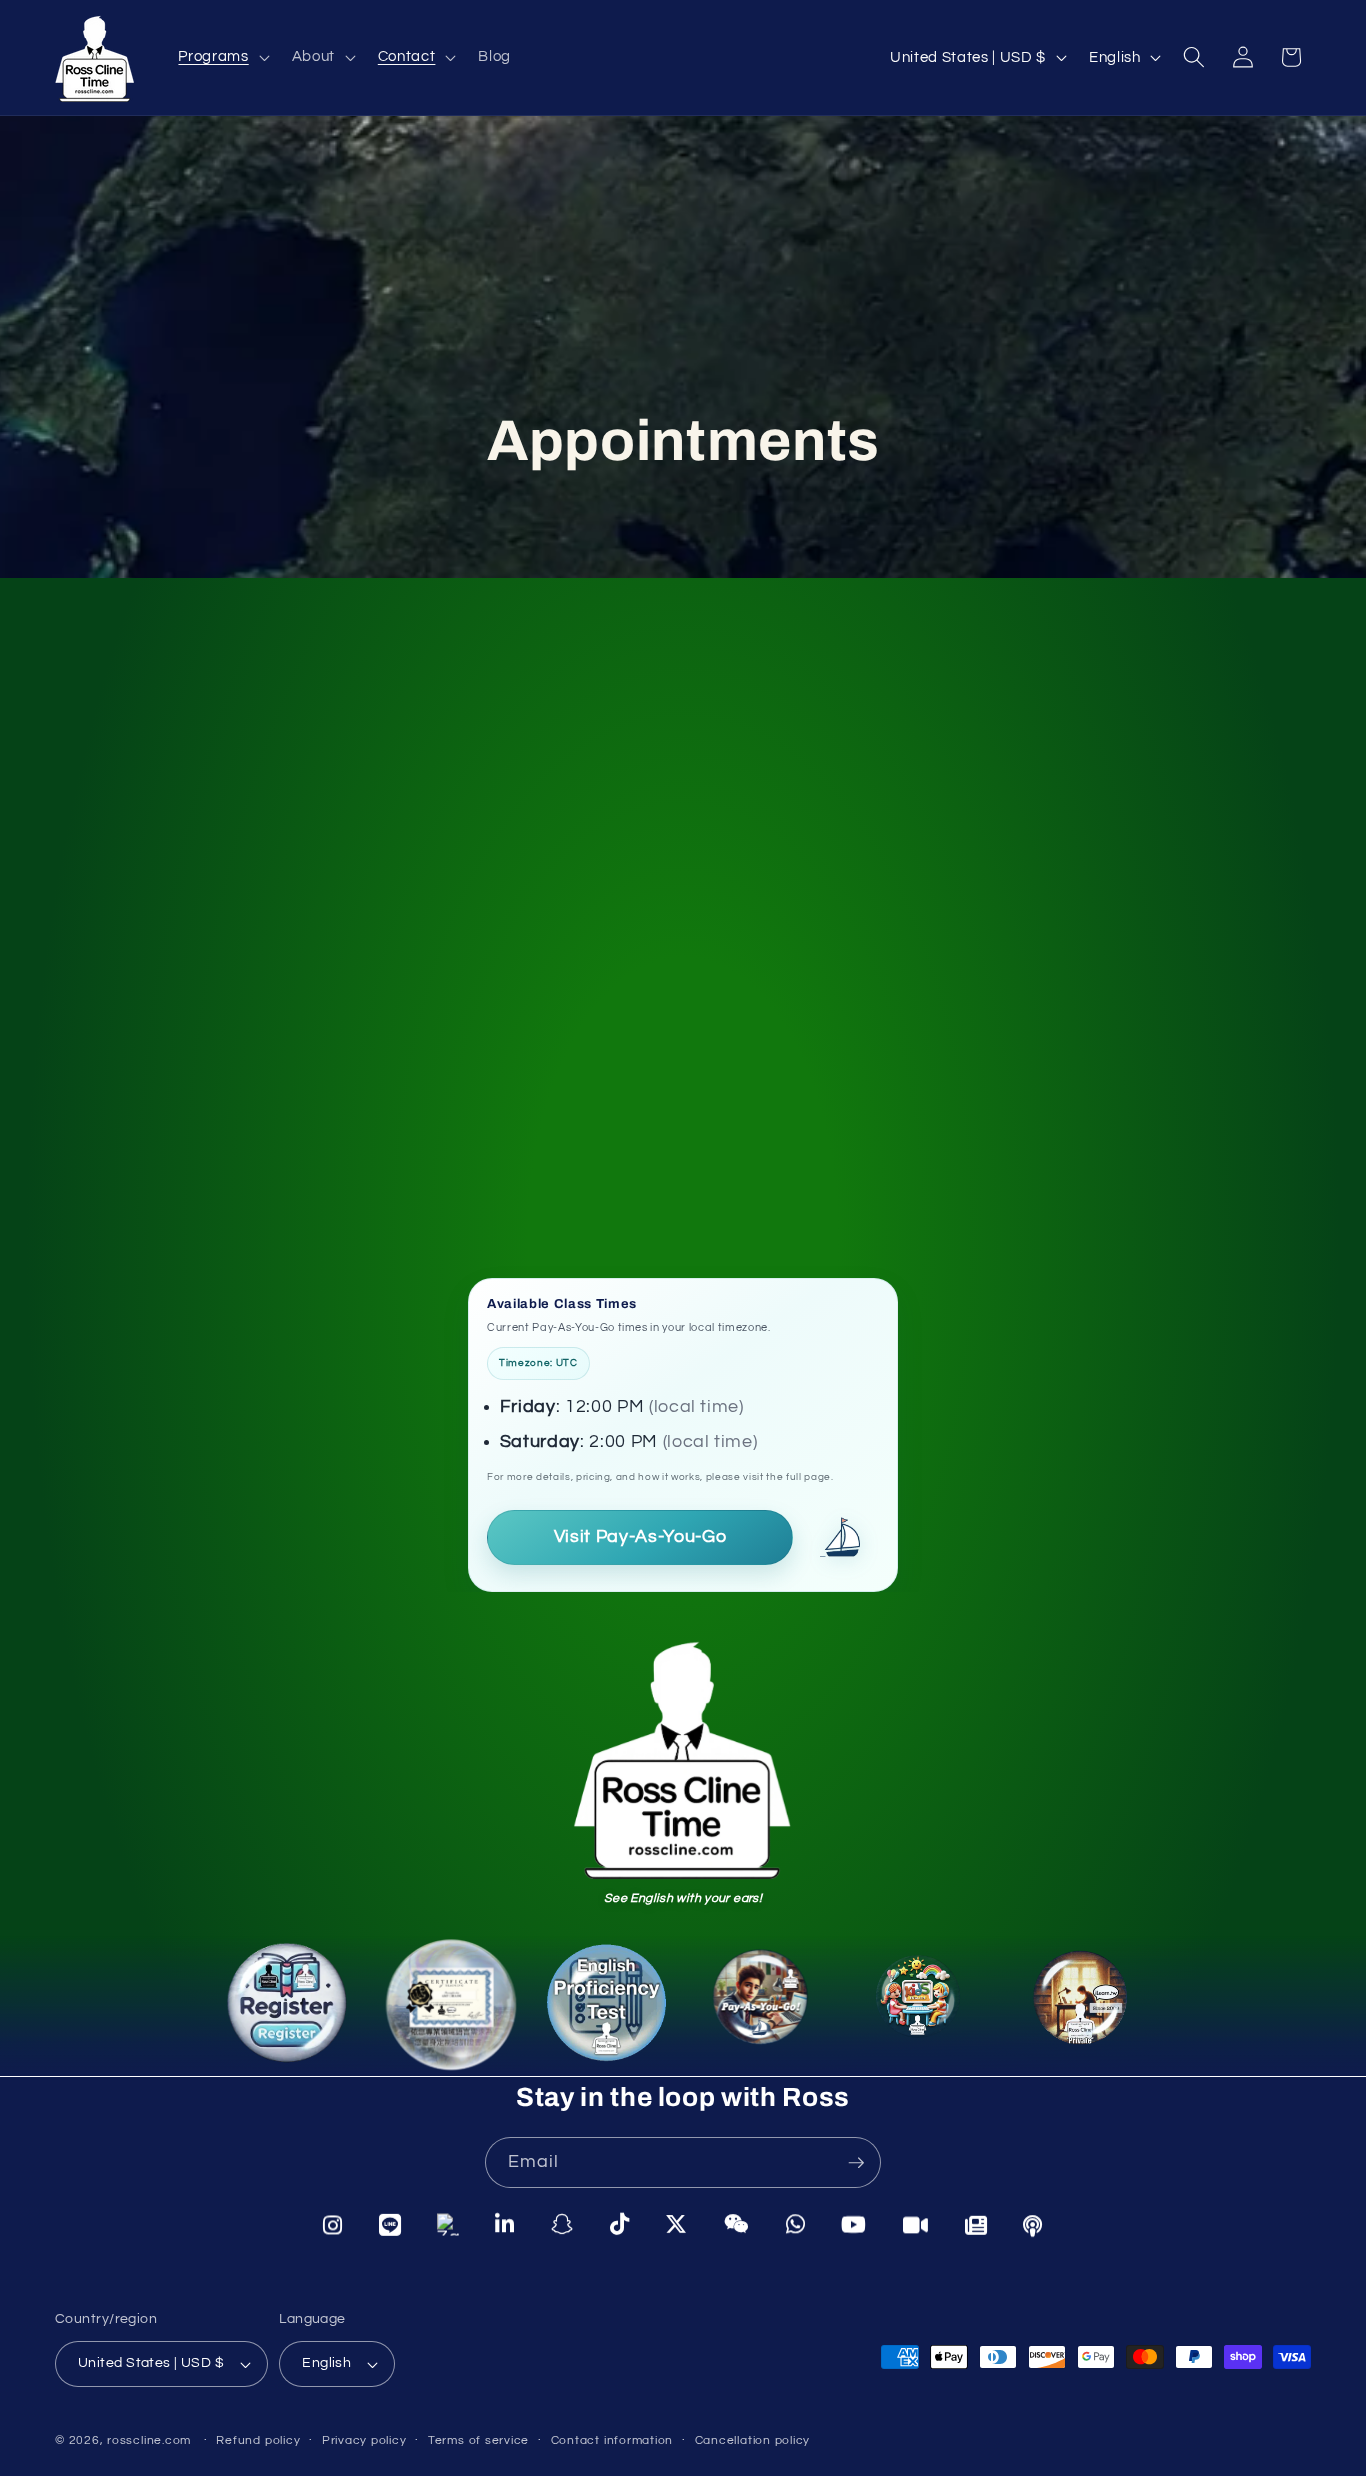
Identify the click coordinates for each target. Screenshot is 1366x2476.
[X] (676, 2226)
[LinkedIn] (505, 2225)
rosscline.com (149, 2440)
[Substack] (976, 2227)
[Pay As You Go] (770, 2013)
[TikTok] (620, 2226)
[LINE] (390, 2224)
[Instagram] (333, 2224)
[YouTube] (854, 2227)
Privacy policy (364, 2440)
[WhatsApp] (796, 2227)
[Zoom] (916, 2227)
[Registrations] (278, 2001)
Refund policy (258, 2440)
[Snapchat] (562, 2225)
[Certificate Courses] (441, 2004)
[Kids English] (925, 2008)
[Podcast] (1033, 2227)
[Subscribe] (856, 2163)
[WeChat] (737, 2226)
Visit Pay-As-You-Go (640, 1537)
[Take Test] (608, 2011)
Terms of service (478, 2440)
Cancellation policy (753, 2440)
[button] (221, 57)
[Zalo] (448, 2225)
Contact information (612, 2440)
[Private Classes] (1079, 2002)
